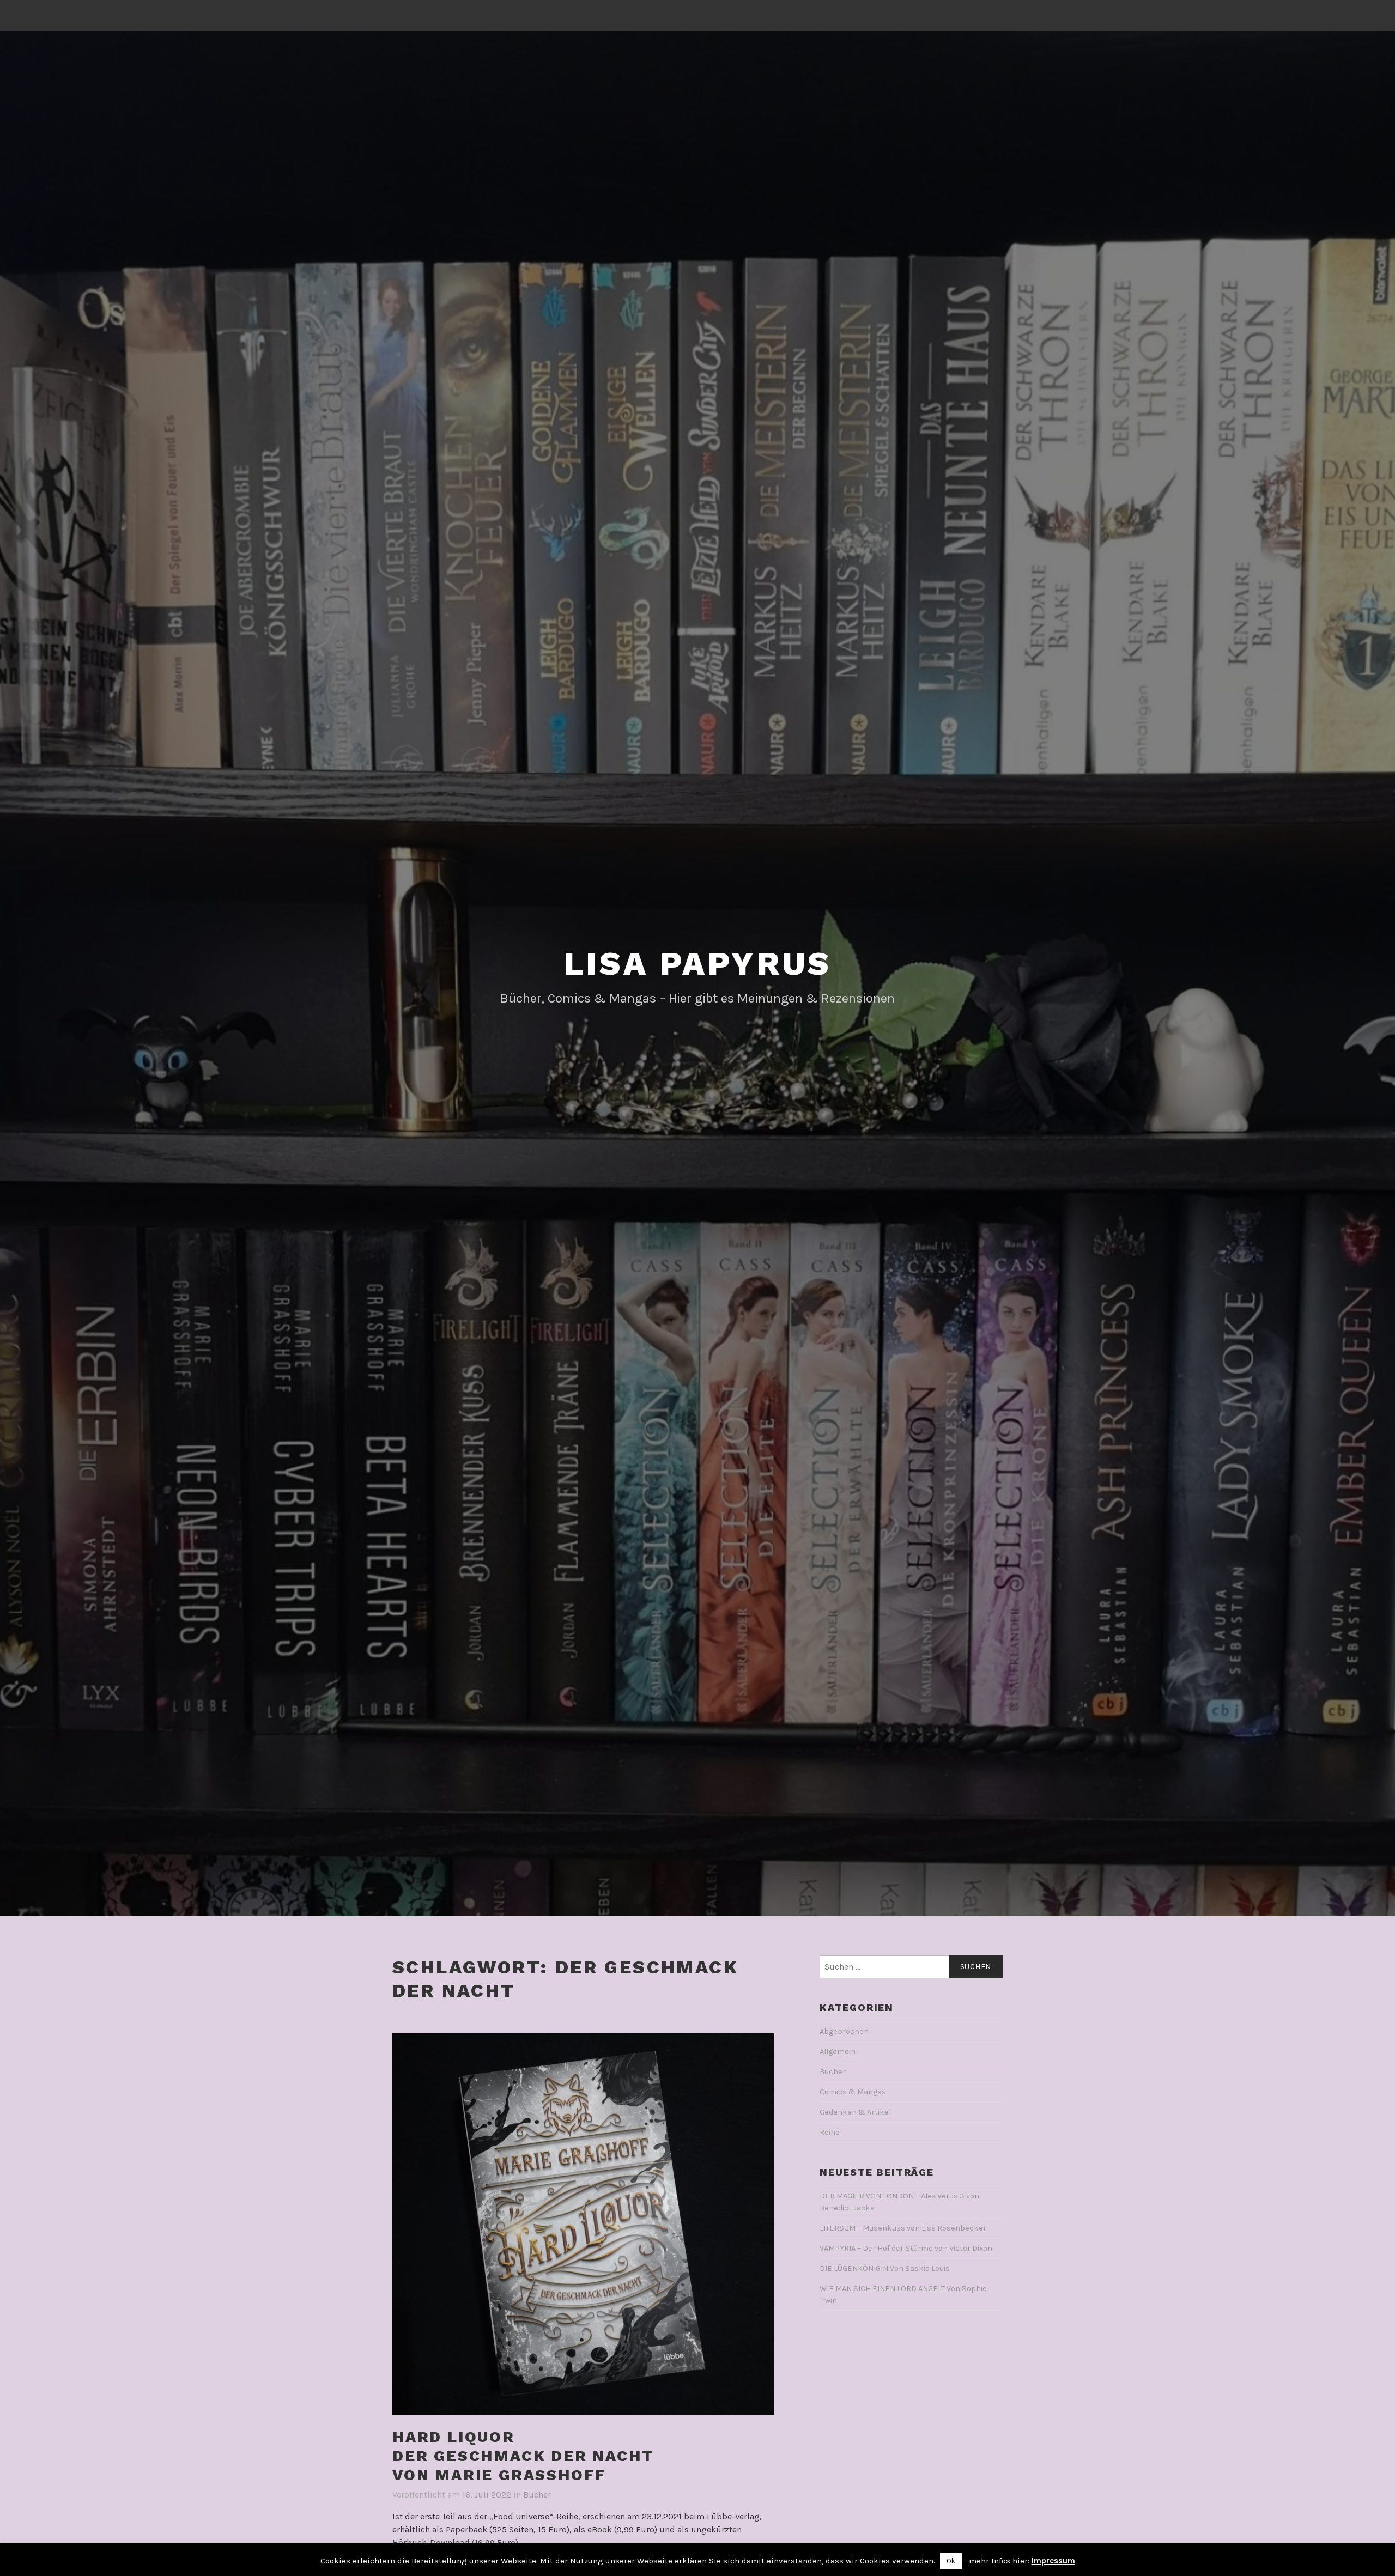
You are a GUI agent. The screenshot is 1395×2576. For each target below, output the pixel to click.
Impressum (1053, 2561)
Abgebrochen (844, 2031)
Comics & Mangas (853, 2092)
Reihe (830, 2132)
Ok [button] (951, 2561)
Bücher (537, 2495)
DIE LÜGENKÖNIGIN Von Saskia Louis (885, 2268)
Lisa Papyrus (698, 964)
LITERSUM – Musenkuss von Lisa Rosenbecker (903, 2228)
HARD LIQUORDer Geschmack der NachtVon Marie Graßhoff (523, 2456)
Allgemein (838, 2052)
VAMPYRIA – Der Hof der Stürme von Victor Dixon (906, 2248)
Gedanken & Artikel (855, 2112)
